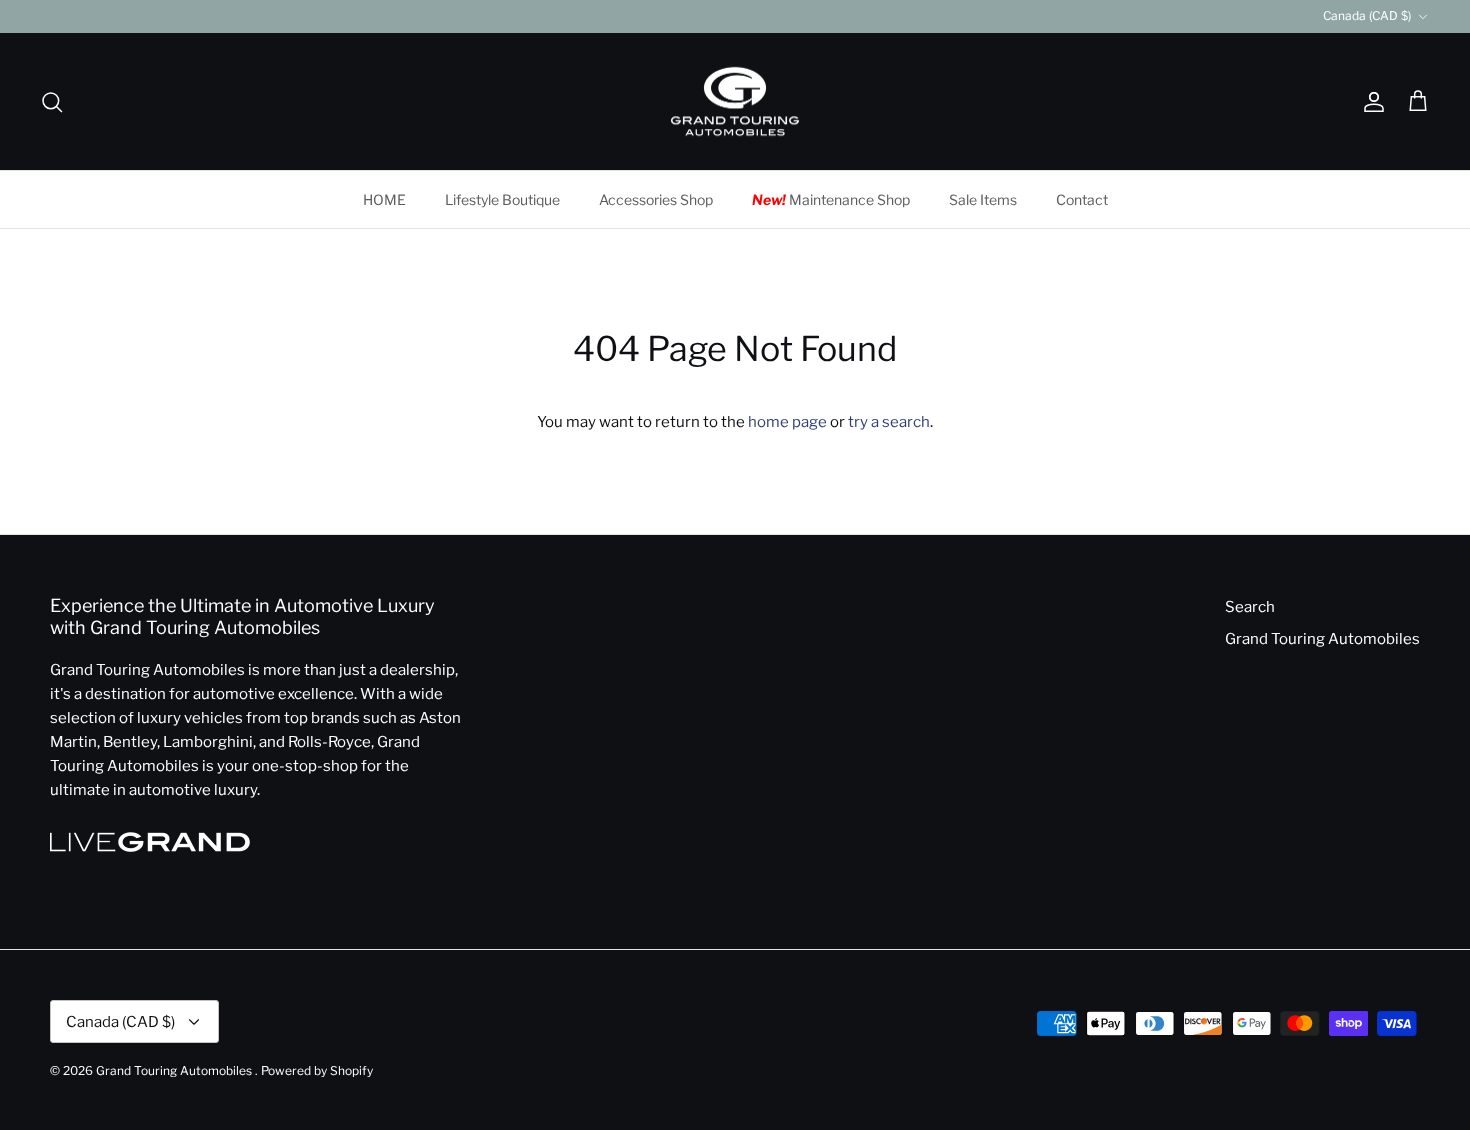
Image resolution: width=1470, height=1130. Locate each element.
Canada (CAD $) (1367, 15)
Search (1250, 607)
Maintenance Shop (831, 199)
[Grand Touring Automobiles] (735, 102)
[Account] (1370, 102)
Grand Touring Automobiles (1322, 639)
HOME (384, 199)
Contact (1082, 199)
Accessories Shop (656, 199)
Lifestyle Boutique (502, 199)
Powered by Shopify (317, 1070)
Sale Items (983, 199)
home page (787, 422)
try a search (889, 422)
